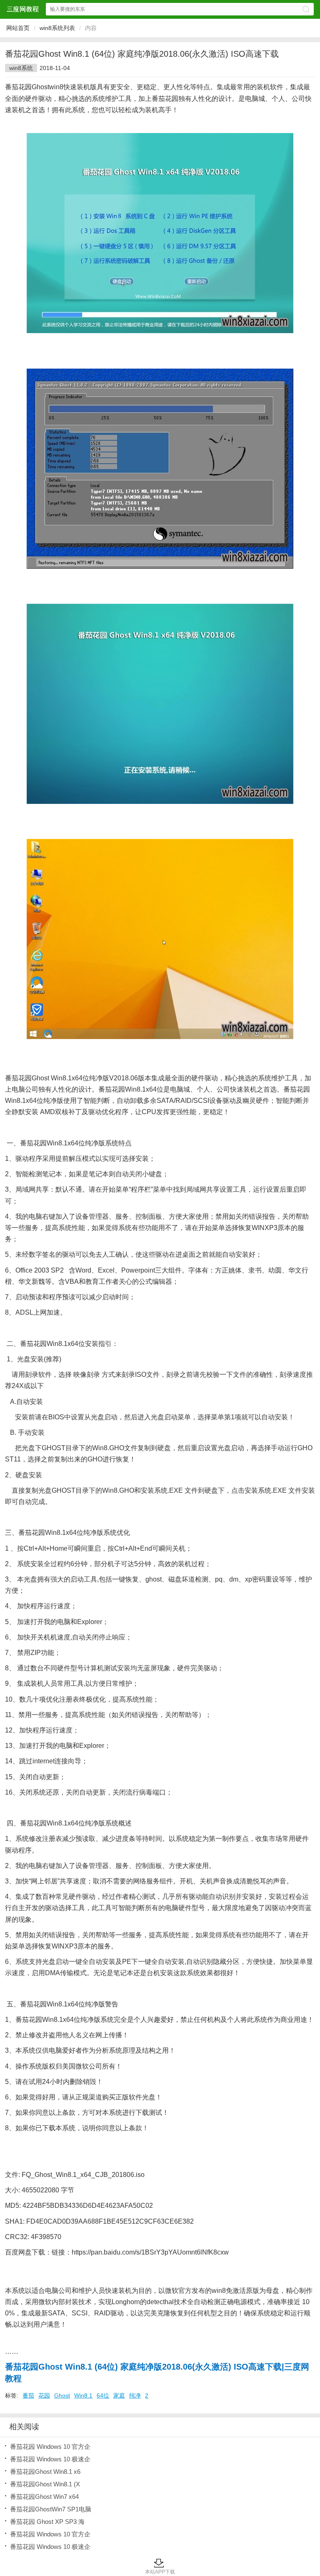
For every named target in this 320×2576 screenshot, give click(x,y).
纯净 (135, 2395)
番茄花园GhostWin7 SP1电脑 (51, 2509)
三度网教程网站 (22, 9)
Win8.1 (83, 2395)
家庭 (119, 2395)
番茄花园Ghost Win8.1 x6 (45, 2472)
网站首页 (18, 28)
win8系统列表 (57, 28)
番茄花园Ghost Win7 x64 (44, 2497)
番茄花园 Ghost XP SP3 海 (47, 2522)
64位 (103, 2395)
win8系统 (21, 68)
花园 (44, 2395)
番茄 (28, 2395)
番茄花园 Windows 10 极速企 (50, 2459)
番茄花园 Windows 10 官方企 (50, 2447)
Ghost (62, 2395)
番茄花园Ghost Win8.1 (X (45, 2484)
